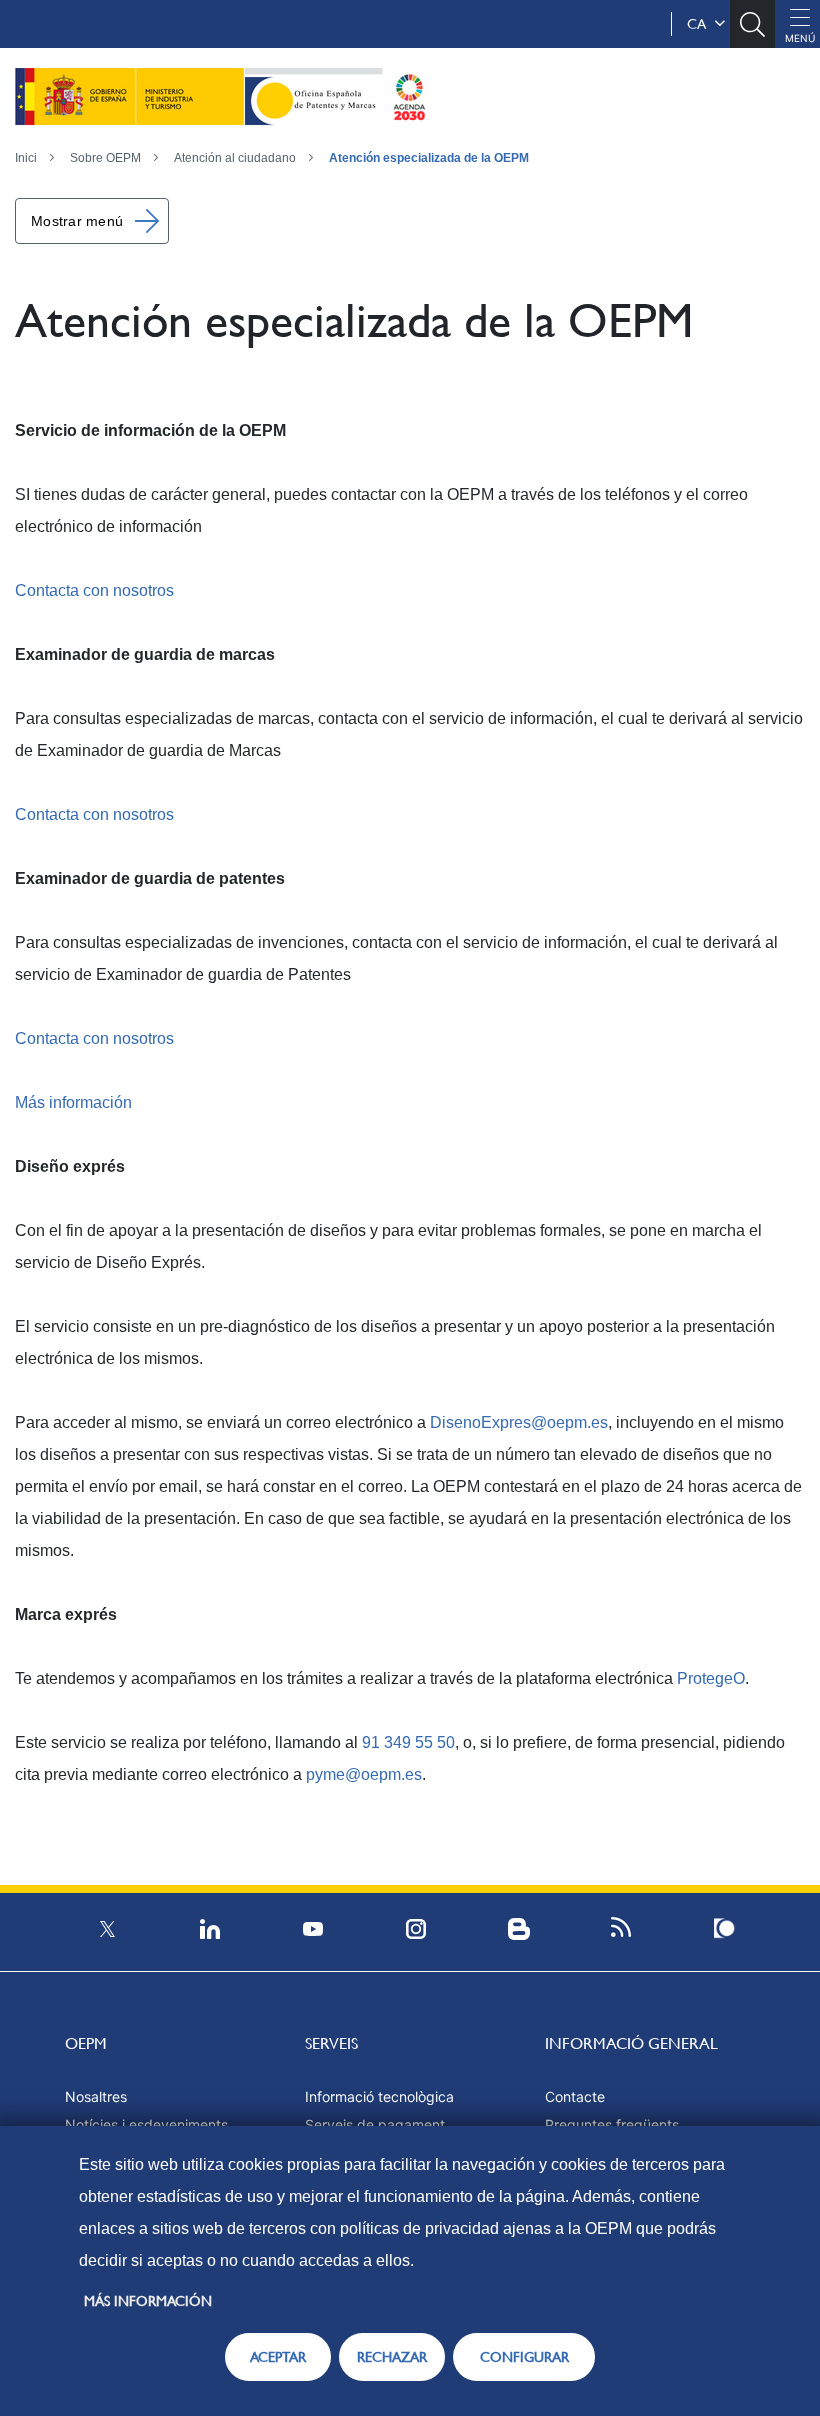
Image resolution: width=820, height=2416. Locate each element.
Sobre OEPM (105, 158)
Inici (26, 158)
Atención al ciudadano (235, 158)
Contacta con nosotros (94, 590)
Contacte (575, 2096)
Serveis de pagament (375, 2124)
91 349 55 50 (408, 1742)
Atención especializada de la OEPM (429, 158)
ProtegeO (711, 1678)
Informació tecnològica (379, 2096)
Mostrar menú (77, 221)
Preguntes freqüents (612, 2124)
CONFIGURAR (524, 2357)
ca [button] (700, 24)
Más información (73, 1102)
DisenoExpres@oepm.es (519, 1422)
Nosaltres (96, 2096)
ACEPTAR (278, 2357)
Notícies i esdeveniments (146, 2124)
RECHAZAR (392, 2357)
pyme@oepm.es (364, 1774)
